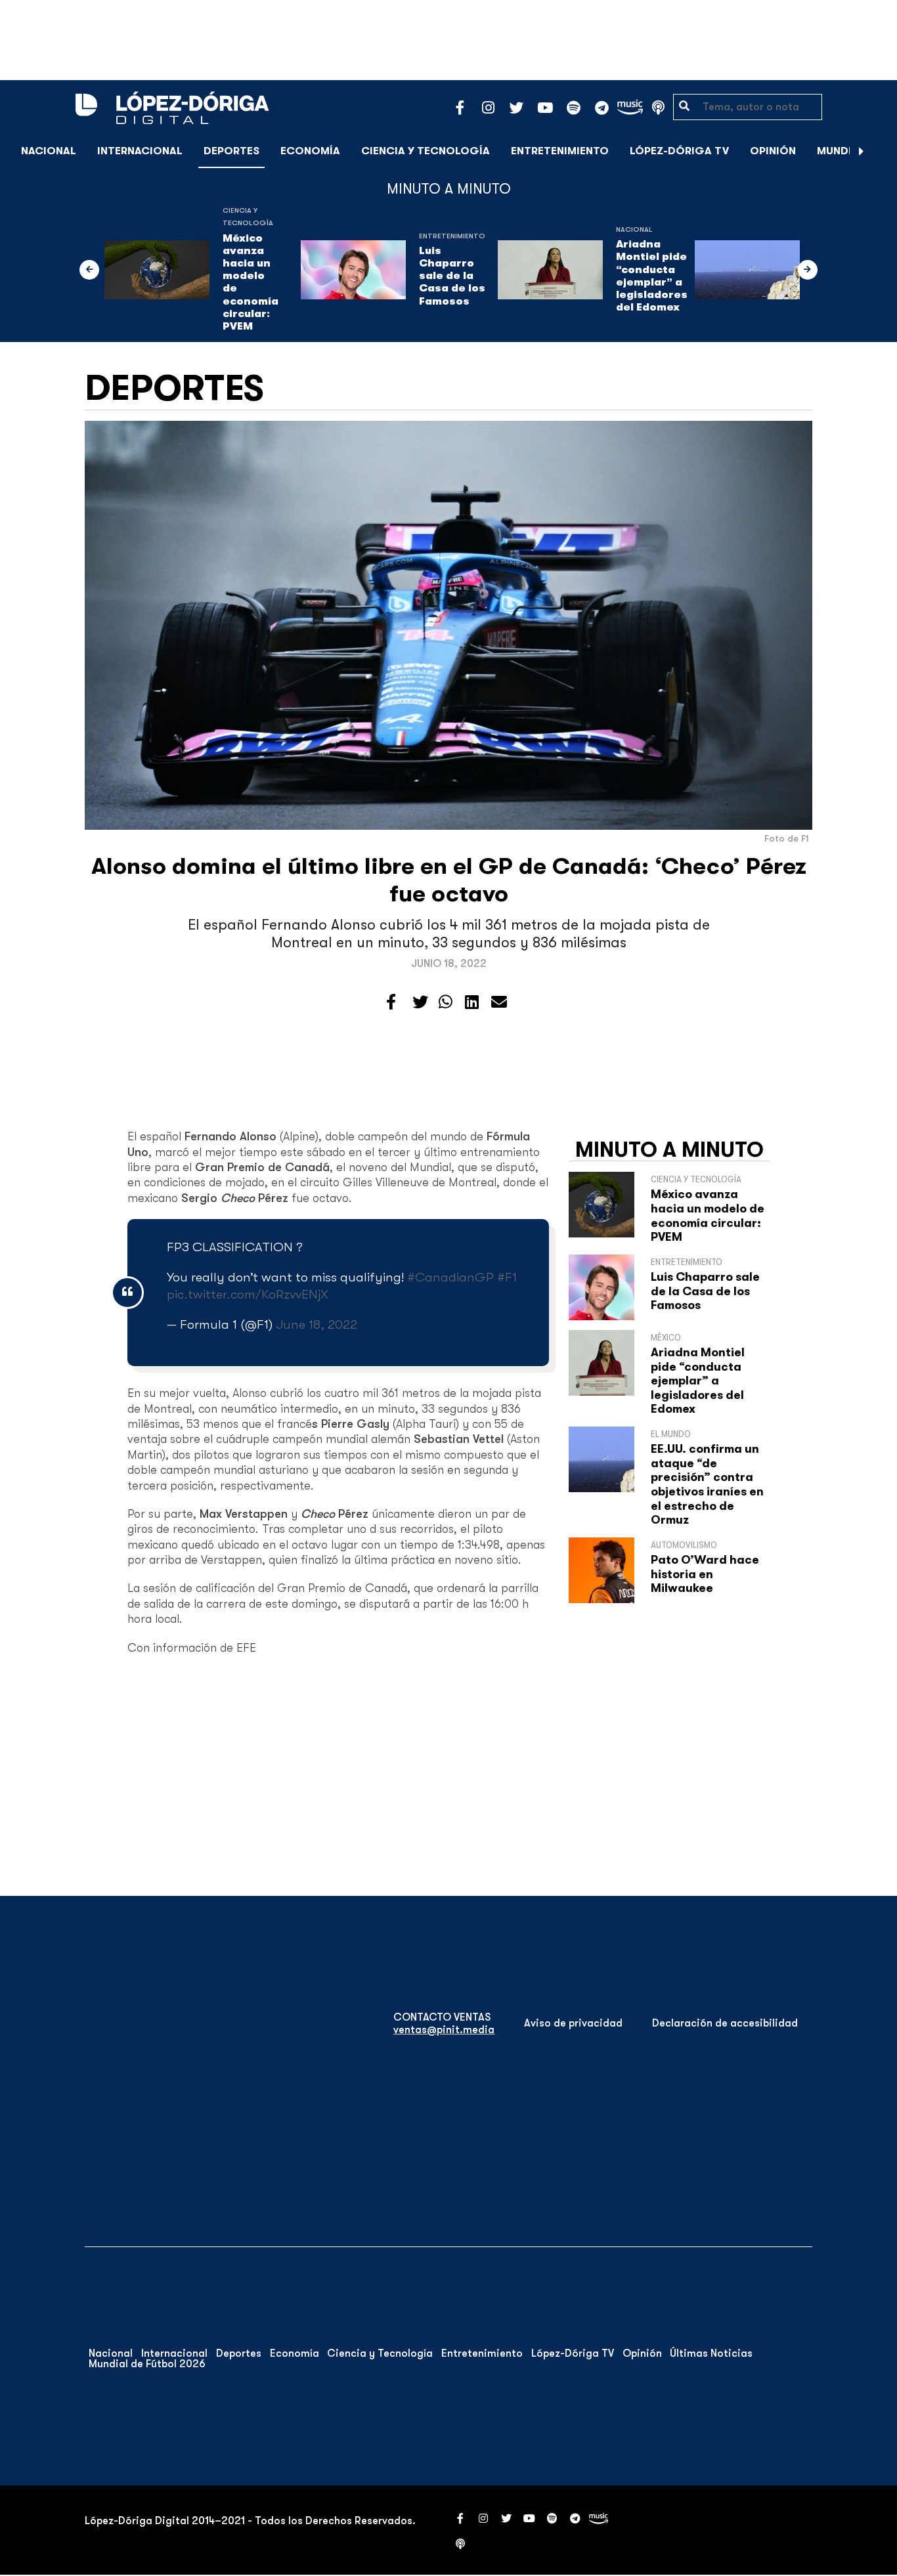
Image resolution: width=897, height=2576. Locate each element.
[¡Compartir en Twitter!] (420, 1002)
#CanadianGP (450, 1277)
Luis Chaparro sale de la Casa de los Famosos (452, 276)
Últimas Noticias (711, 2353)
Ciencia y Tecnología (426, 151)
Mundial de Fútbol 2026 (147, 2364)
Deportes (231, 151)
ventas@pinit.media (444, 2030)
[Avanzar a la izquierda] (89, 270)
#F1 (507, 1277)
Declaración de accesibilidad (725, 2023)
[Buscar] (880, 151)
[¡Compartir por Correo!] (499, 1002)
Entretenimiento (560, 151)
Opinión (773, 151)
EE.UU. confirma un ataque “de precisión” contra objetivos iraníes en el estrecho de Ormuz (707, 1484)
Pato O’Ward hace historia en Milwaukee (705, 1574)
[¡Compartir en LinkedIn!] (472, 1002)
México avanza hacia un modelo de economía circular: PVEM (251, 282)
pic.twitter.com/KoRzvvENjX (248, 1294)
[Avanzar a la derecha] (862, 151)
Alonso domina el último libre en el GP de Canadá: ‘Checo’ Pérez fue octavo (449, 880)
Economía (310, 151)
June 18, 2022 (317, 1324)
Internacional (140, 151)
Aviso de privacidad (573, 2023)
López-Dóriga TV (679, 151)
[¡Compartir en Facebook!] (391, 1002)
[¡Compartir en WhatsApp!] (446, 1002)
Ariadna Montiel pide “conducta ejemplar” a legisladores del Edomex (652, 276)
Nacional (49, 151)
